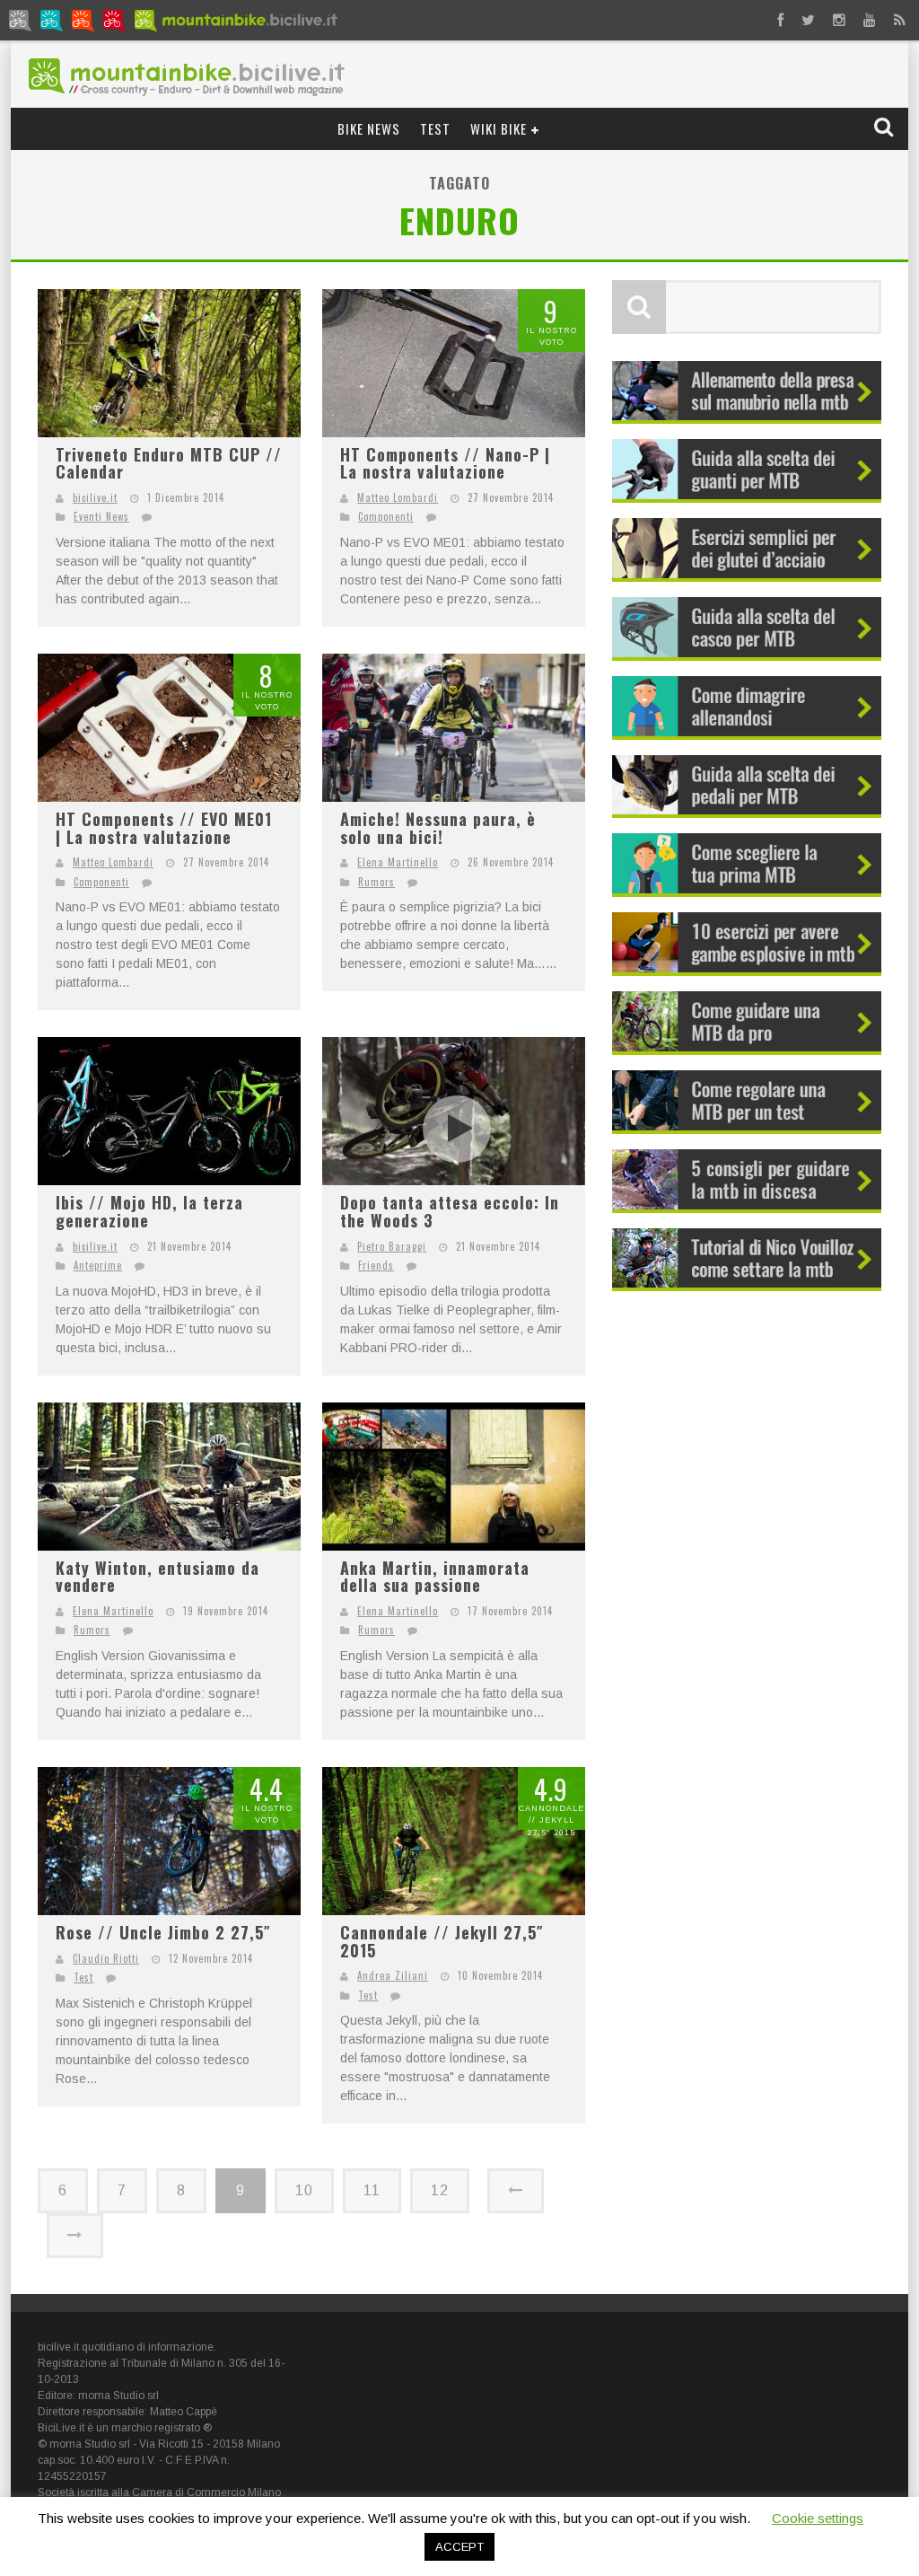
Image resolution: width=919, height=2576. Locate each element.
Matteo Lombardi (398, 497)
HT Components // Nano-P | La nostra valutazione (445, 463)
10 (304, 2190)
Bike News (369, 128)
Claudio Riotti (106, 1958)
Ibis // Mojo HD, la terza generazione (149, 1211)
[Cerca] (885, 128)
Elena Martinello (398, 862)
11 (372, 2190)
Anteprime (98, 1265)
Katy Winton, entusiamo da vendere (158, 1577)
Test (435, 128)
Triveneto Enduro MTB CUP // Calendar (169, 463)
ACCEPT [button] (459, 2547)
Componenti (386, 516)
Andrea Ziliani (393, 1975)
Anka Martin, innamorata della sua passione (435, 1577)
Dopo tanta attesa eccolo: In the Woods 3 (450, 1211)
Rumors (376, 882)
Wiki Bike (499, 128)
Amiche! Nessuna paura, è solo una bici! (438, 828)
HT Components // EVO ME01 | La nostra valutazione (164, 828)
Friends (376, 1265)
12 (440, 2190)
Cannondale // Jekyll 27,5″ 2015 (442, 1941)
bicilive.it (95, 497)
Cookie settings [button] (818, 2518)
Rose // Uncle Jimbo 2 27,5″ (163, 1932)
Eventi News (101, 516)
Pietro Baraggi (392, 1246)
